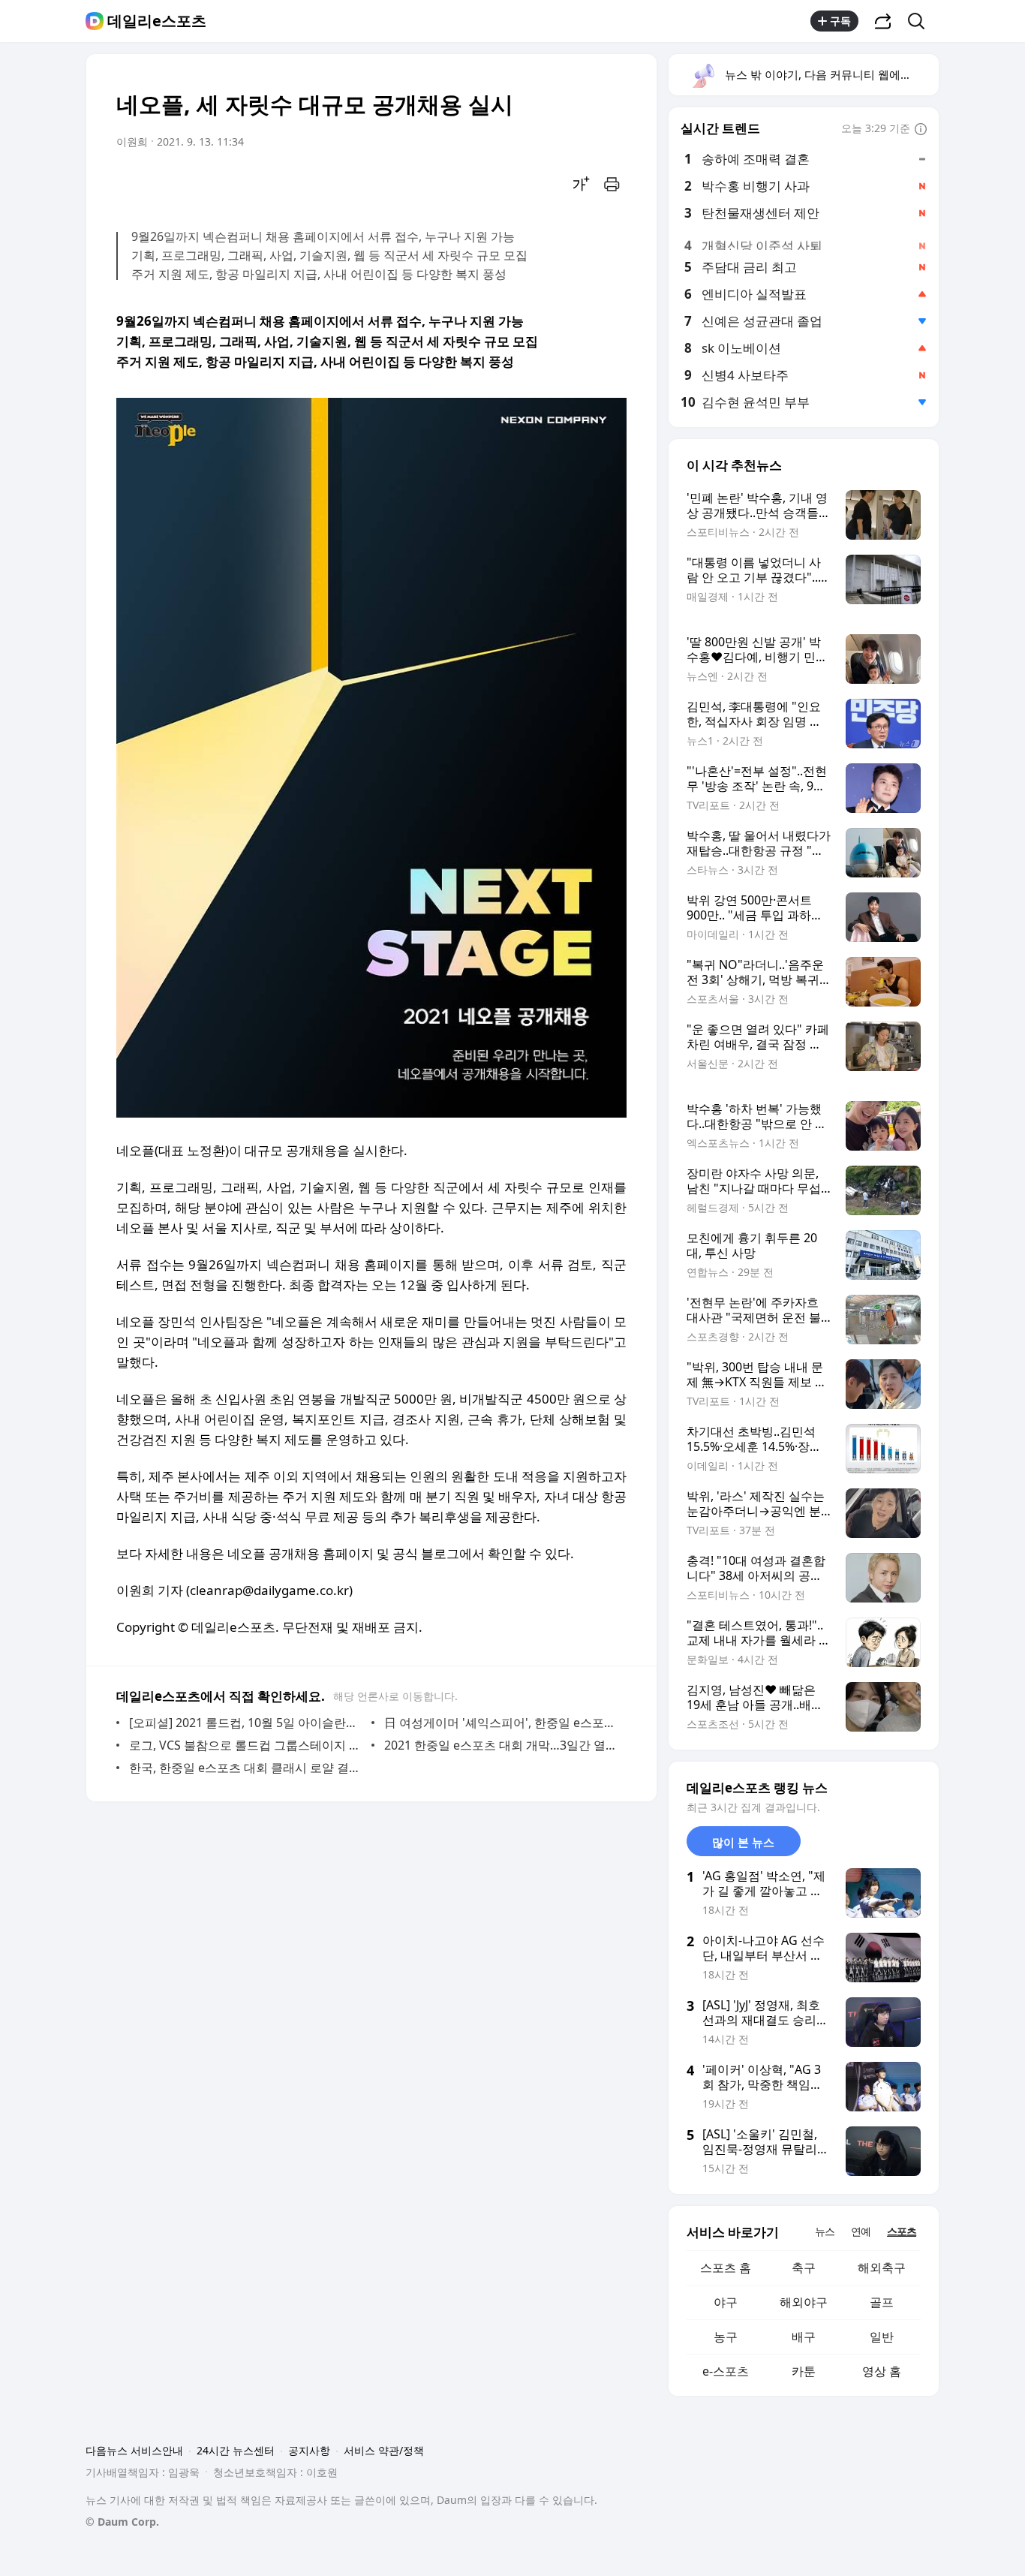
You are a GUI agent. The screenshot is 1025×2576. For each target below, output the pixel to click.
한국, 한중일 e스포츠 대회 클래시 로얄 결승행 (246, 1768)
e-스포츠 (726, 2371)
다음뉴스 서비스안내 (134, 2450)
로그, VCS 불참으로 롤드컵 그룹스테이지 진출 (246, 1745)
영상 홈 (882, 2371)
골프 (882, 2302)
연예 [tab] (861, 2231)
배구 (804, 2337)
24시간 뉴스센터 (236, 2450)
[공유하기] (883, 21)
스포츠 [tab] (902, 2231)
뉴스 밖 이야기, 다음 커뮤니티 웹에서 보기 (831, 74)
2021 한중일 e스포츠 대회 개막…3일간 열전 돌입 (502, 1745)
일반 (882, 2337)
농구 (726, 2337)
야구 (726, 2302)
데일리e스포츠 (157, 21)
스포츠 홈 (726, 2268)
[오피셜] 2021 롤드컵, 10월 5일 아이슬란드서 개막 (246, 1723)
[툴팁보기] (921, 130)
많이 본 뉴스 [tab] (743, 1842)
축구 (804, 2268)
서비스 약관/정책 (384, 2450)
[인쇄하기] (612, 184)
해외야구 (804, 2302)
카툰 (804, 2371)
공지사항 (309, 2450)
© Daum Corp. (122, 2522)
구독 (840, 21)
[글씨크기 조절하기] (582, 184)
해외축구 (882, 2268)
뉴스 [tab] (825, 2231)
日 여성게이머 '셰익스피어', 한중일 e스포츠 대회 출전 (502, 1723)
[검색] (921, 21)
